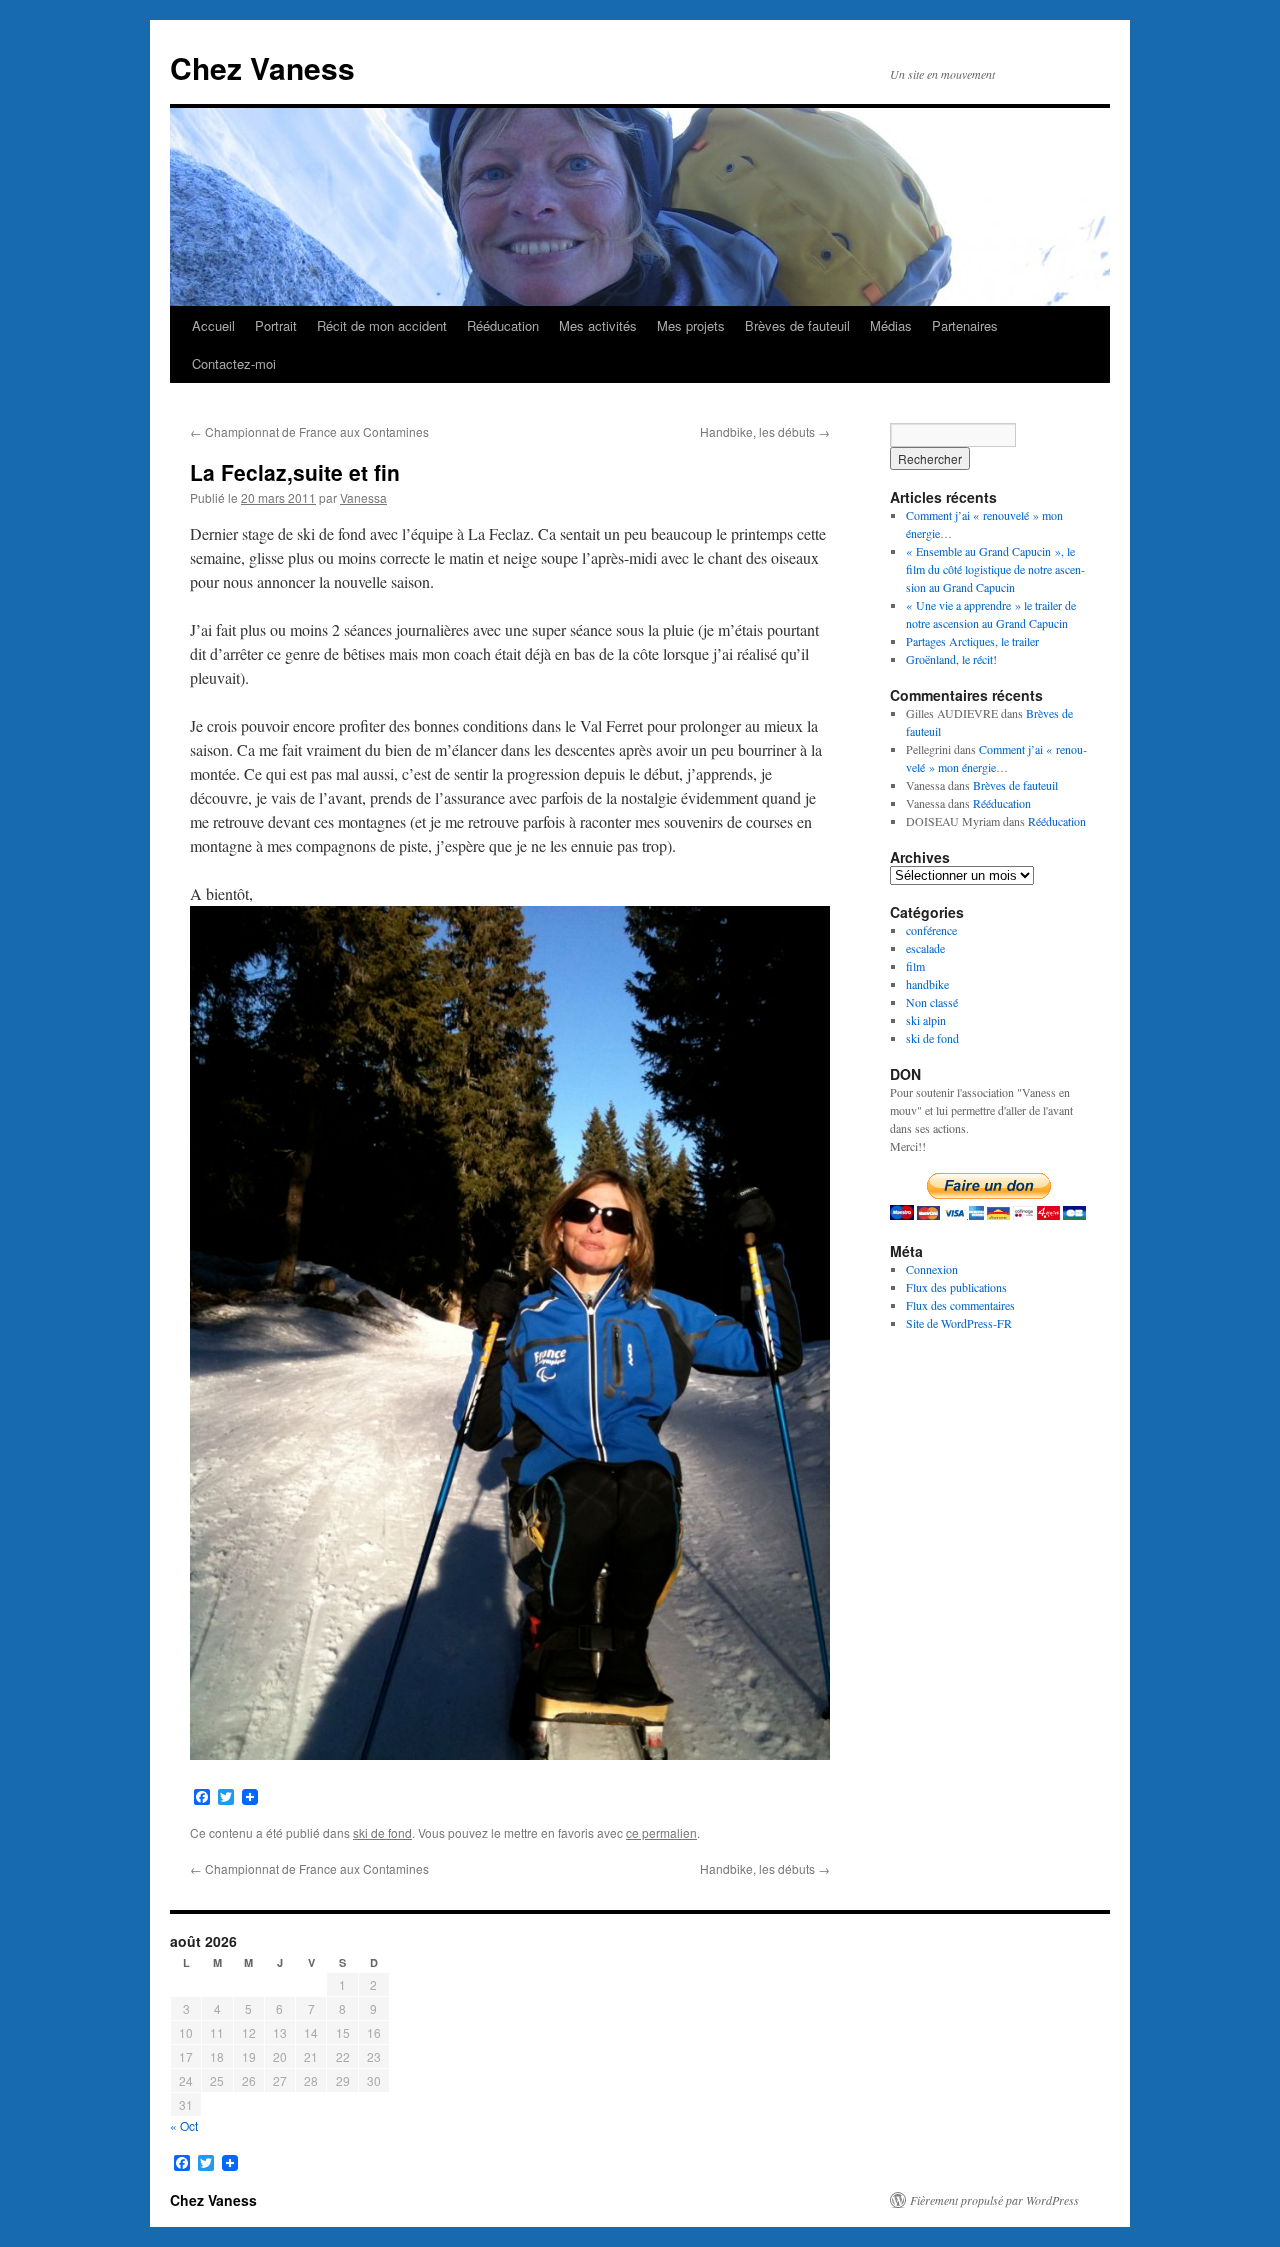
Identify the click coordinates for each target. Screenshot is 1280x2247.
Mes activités (598, 325)
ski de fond (382, 1832)
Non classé (932, 1002)
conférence (931, 930)
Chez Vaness (262, 67)
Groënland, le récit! (951, 659)
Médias (891, 325)
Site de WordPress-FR (959, 1323)
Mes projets (691, 325)
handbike (927, 984)
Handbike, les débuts (765, 431)
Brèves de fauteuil (797, 325)
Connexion (932, 1269)
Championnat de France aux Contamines (309, 431)
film (915, 966)
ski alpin (926, 1020)
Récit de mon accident (382, 325)
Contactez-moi (234, 363)
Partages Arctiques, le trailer (972, 641)
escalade (925, 948)
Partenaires (965, 325)
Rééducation (503, 325)
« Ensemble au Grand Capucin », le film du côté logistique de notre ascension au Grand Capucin (995, 569)
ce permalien (661, 1832)
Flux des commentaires (960, 1305)
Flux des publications (956, 1287)
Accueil (213, 325)
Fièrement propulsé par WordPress (994, 2200)
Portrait (276, 325)
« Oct (184, 2125)
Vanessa (363, 497)
